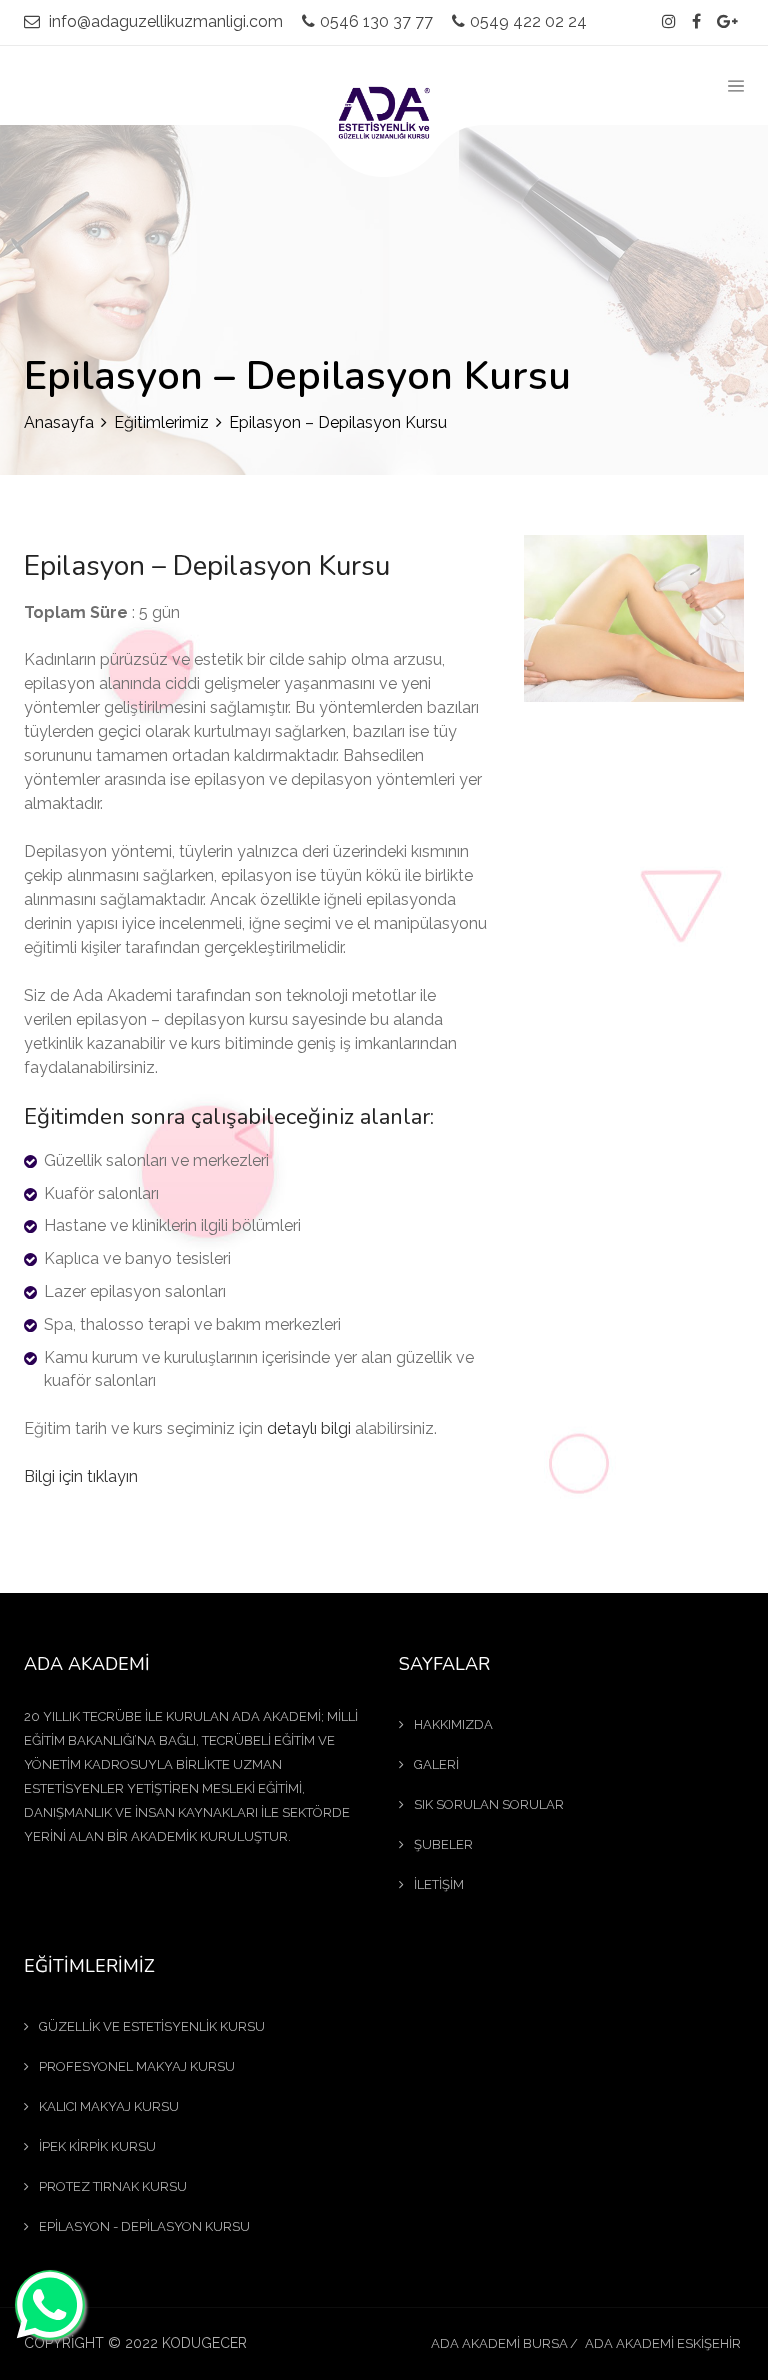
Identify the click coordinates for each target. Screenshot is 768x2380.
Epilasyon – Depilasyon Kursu (207, 566)
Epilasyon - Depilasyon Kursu (144, 2226)
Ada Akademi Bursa (499, 2343)
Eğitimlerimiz (161, 422)
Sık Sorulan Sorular (489, 1804)
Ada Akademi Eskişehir (663, 2343)
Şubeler (443, 1844)
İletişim (439, 1884)
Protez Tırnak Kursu (113, 2186)
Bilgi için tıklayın (81, 1476)
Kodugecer (204, 2343)
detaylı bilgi (309, 1428)
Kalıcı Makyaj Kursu (109, 2106)
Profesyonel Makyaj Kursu (137, 2066)
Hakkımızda (453, 1724)
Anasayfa (59, 422)
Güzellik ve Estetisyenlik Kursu (152, 2026)
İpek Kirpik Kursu (97, 2146)
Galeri (436, 1764)
